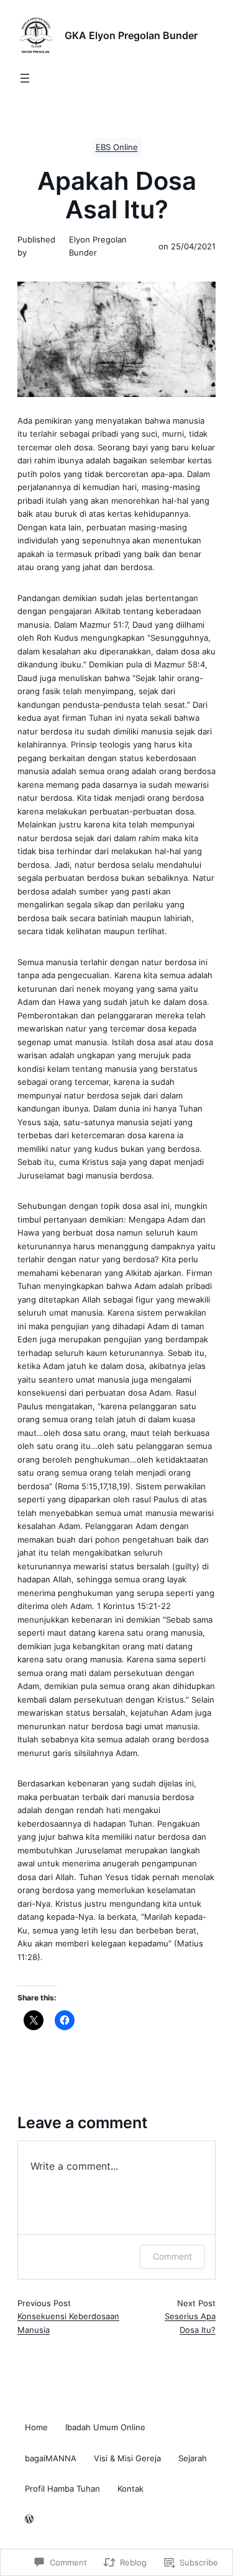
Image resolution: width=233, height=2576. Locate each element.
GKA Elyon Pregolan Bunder (131, 35)
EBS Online (117, 147)
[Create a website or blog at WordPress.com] (29, 2520)
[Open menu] (25, 78)
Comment (172, 2256)
